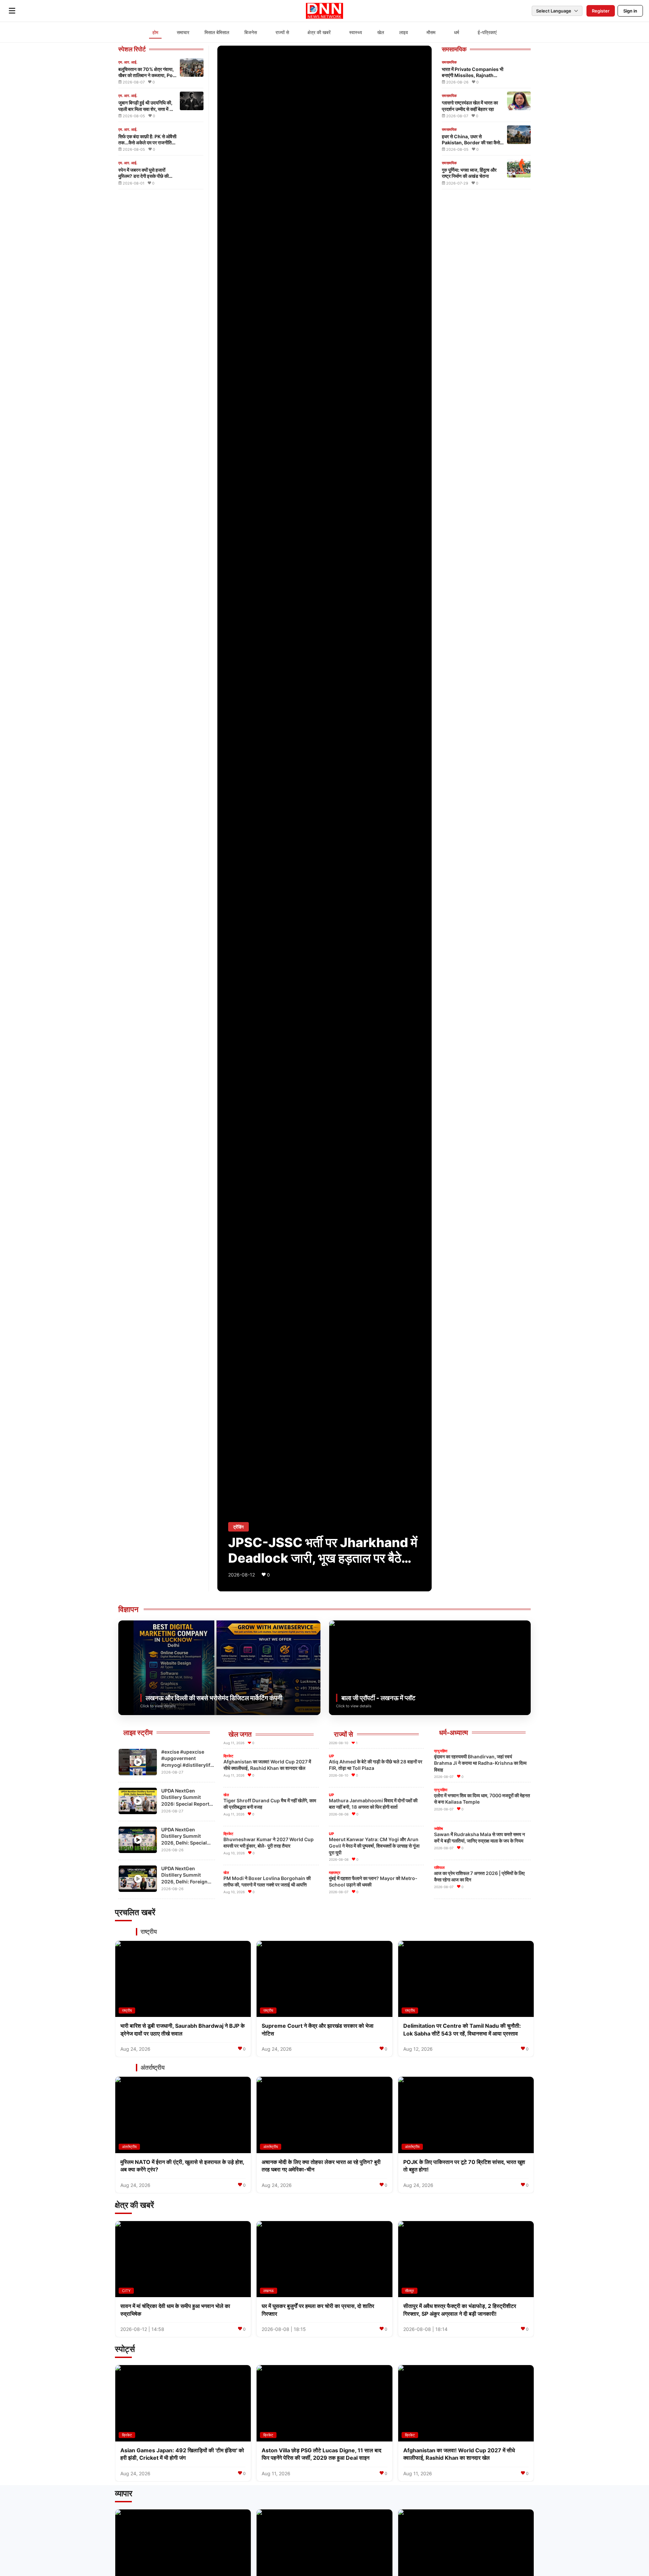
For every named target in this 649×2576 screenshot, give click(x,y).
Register (601, 11)
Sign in (630, 11)
